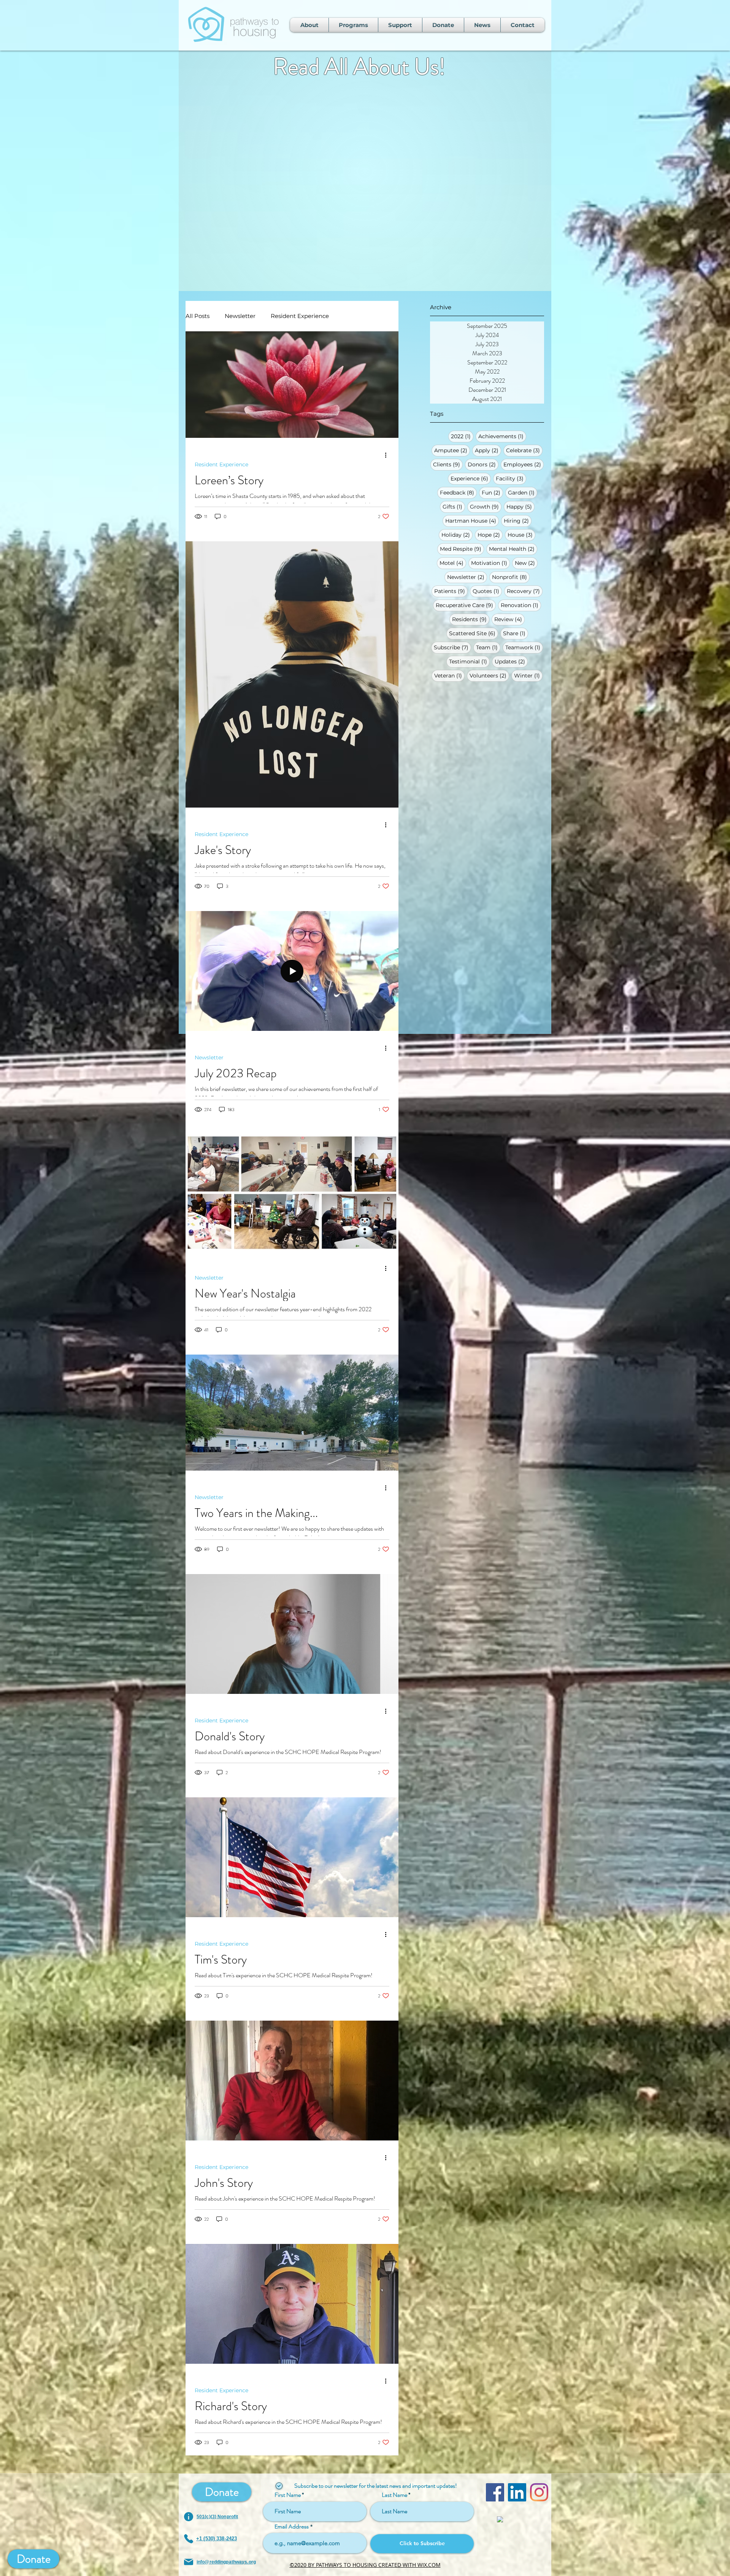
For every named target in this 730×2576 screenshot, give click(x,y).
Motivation (490, 563)
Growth (486, 506)
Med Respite (462, 549)
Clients (448, 464)
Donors (483, 464)
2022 (462, 436)
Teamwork (524, 647)
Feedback (458, 492)
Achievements (502, 436)
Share (516, 633)
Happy (521, 506)
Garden (523, 492)
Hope (490, 535)
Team (488, 647)
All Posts (198, 316)
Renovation (521, 605)
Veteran (449, 675)
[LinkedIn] (517, 2492)
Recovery (525, 591)
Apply (488, 450)
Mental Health (513, 549)
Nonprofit (511, 577)
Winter (528, 675)
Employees (524, 464)
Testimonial (469, 661)
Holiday (457, 535)
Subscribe (452, 647)
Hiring (518, 521)
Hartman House (472, 521)
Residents (471, 619)
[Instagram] (539, 2492)
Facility (511, 478)
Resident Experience (300, 316)
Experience (471, 478)
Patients (451, 591)
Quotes (487, 591)
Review (509, 619)
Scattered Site (474, 633)
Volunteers (489, 675)
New (526, 563)
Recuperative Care (466, 605)
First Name (288, 2495)
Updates (511, 661)
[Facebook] (495, 2492)
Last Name (394, 2495)
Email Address (292, 2527)
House (521, 535)
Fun (492, 492)
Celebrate (524, 450)
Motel (453, 563)
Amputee (452, 450)
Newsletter (467, 577)
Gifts (454, 506)
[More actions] (388, 455)
